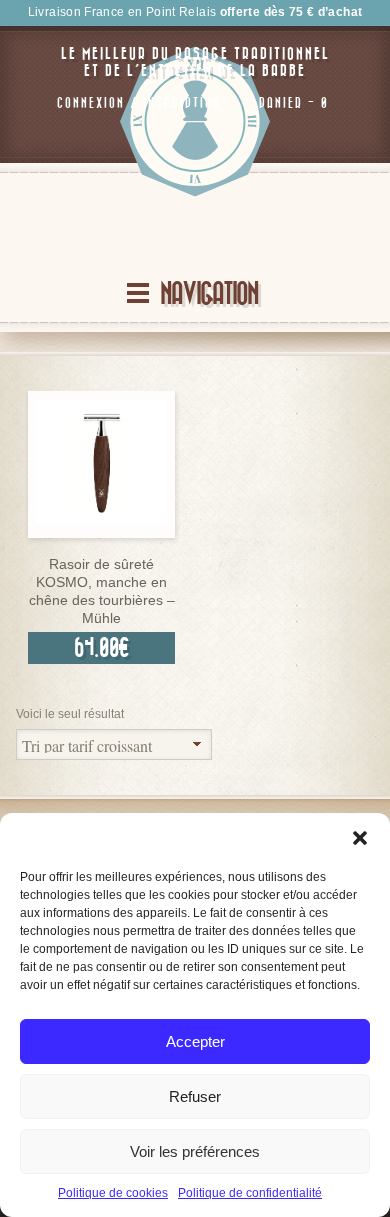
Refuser (195, 1096)
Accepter (195, 1041)
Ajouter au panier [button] (102, 532)
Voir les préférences (195, 1151)
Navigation (209, 294)
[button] (360, 838)
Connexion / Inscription (139, 103)
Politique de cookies (113, 1193)
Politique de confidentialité (250, 1193)
